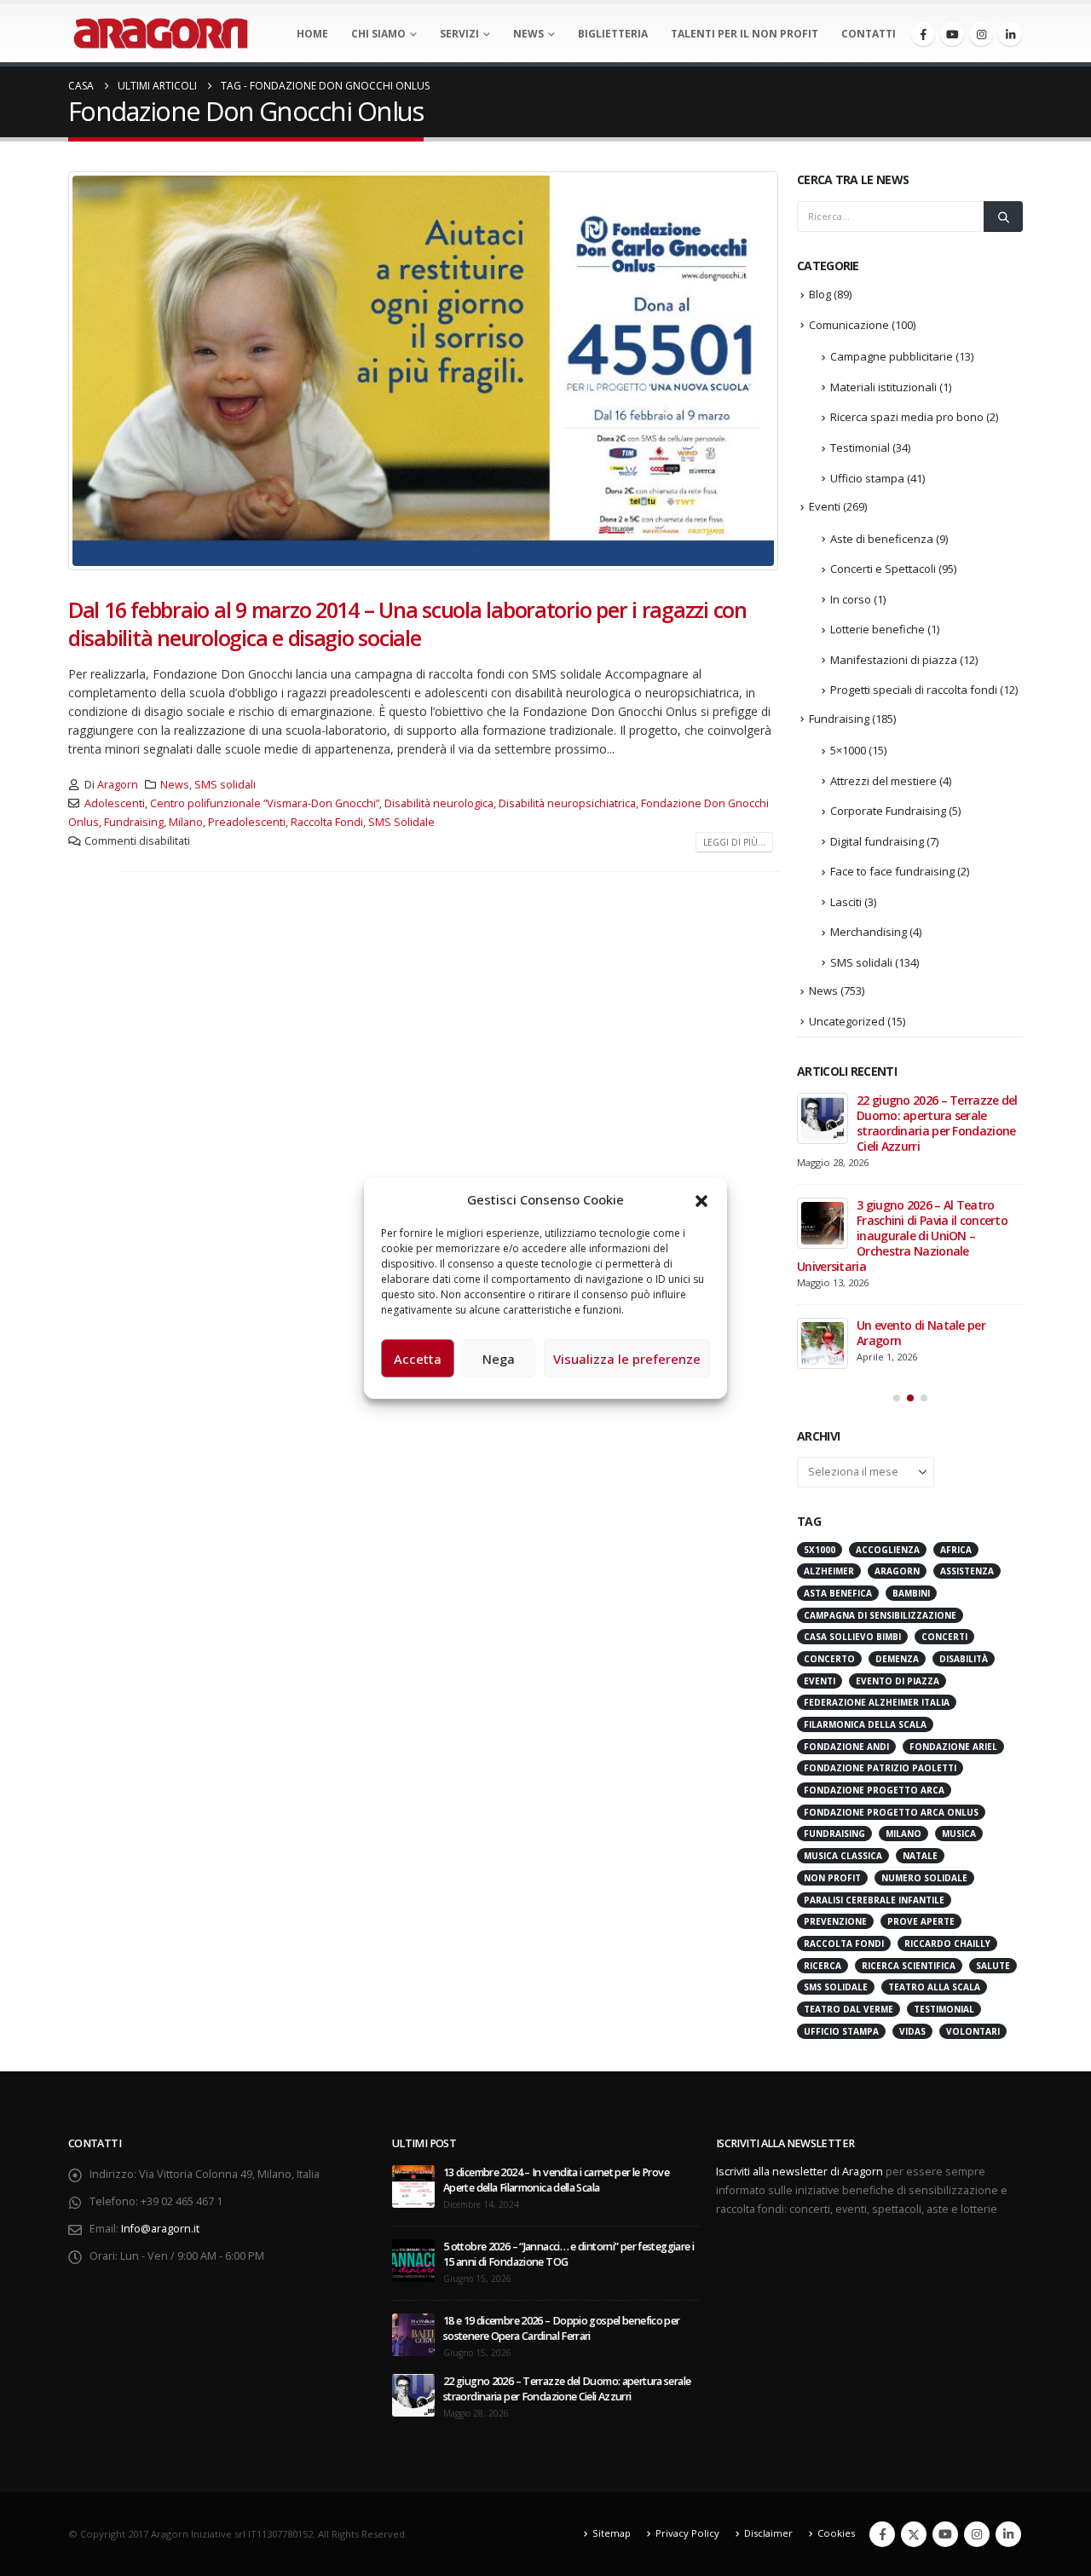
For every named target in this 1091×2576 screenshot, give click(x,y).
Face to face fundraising (892, 871)
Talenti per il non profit (745, 34)
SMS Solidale (401, 822)
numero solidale (924, 1878)
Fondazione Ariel (953, 1747)
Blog (820, 294)
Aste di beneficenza (882, 539)
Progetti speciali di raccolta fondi (914, 690)
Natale (920, 1856)
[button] (701, 1199)
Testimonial (860, 448)
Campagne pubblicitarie (892, 356)
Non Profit (832, 1878)
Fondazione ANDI (846, 1747)
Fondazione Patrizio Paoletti (880, 1768)
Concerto (829, 1659)
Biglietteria (613, 34)
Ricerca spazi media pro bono (907, 417)
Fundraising (134, 822)
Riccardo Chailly (947, 1944)
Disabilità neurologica (439, 803)
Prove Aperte (921, 1921)
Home (312, 34)
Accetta (418, 1359)
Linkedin (1008, 2534)
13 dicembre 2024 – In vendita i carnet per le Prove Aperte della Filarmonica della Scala (556, 2180)
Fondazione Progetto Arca (874, 1790)
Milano (186, 822)
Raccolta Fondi (327, 822)
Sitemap (612, 2533)
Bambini (911, 1593)
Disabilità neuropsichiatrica (567, 803)
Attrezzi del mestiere (883, 781)
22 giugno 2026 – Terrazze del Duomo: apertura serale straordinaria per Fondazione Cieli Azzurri (937, 1123)
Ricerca (823, 1966)
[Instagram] (981, 34)
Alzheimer (829, 1571)
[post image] (424, 371)
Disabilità (964, 1659)
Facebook (882, 2534)
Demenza (897, 1659)
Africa (956, 1550)
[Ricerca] (1003, 217)
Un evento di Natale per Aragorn (921, 1333)
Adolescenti (115, 803)
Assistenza (967, 1571)
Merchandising (869, 932)
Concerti (944, 1637)
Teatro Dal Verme (849, 2009)
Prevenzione (835, 1921)
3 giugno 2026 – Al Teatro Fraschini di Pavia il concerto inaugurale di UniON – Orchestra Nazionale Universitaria (902, 1236)
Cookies (836, 2533)
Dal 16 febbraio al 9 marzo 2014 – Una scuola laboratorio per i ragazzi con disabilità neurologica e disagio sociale (407, 624)
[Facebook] (923, 34)
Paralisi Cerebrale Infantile (874, 1900)
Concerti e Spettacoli (883, 569)
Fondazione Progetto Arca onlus (891, 1812)
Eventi (825, 506)
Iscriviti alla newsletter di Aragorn (799, 2172)
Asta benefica (838, 1593)
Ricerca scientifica (909, 1966)
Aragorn (118, 785)
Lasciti (846, 902)
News (528, 34)
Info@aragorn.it (160, 2229)
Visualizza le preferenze (627, 1359)
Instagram (977, 2534)
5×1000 (848, 750)
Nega (499, 1359)
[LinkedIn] (1010, 34)
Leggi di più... (734, 842)
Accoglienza (888, 1550)
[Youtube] (952, 34)
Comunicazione (849, 325)
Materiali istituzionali (883, 387)
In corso (851, 599)
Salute (993, 1966)
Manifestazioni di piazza (894, 660)
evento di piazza (898, 1681)
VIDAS (912, 2031)
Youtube (945, 2534)
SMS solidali (225, 785)
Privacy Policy (687, 2533)
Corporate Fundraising (888, 811)
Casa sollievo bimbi (852, 1637)
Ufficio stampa (867, 478)
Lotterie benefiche (877, 629)
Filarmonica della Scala (865, 1724)
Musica (959, 1834)
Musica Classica (843, 1856)
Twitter (914, 2534)
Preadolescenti (247, 822)
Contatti (869, 34)
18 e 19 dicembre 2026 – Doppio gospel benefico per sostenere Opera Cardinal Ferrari (562, 2328)
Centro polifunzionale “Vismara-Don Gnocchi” (265, 803)
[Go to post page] (823, 1118)
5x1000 (820, 1550)
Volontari (973, 2031)
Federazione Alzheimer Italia (877, 1702)
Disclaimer (768, 2533)
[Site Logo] (161, 33)
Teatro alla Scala (934, 1987)
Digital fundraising (877, 841)
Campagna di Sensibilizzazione (880, 1615)
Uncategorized (847, 1021)
